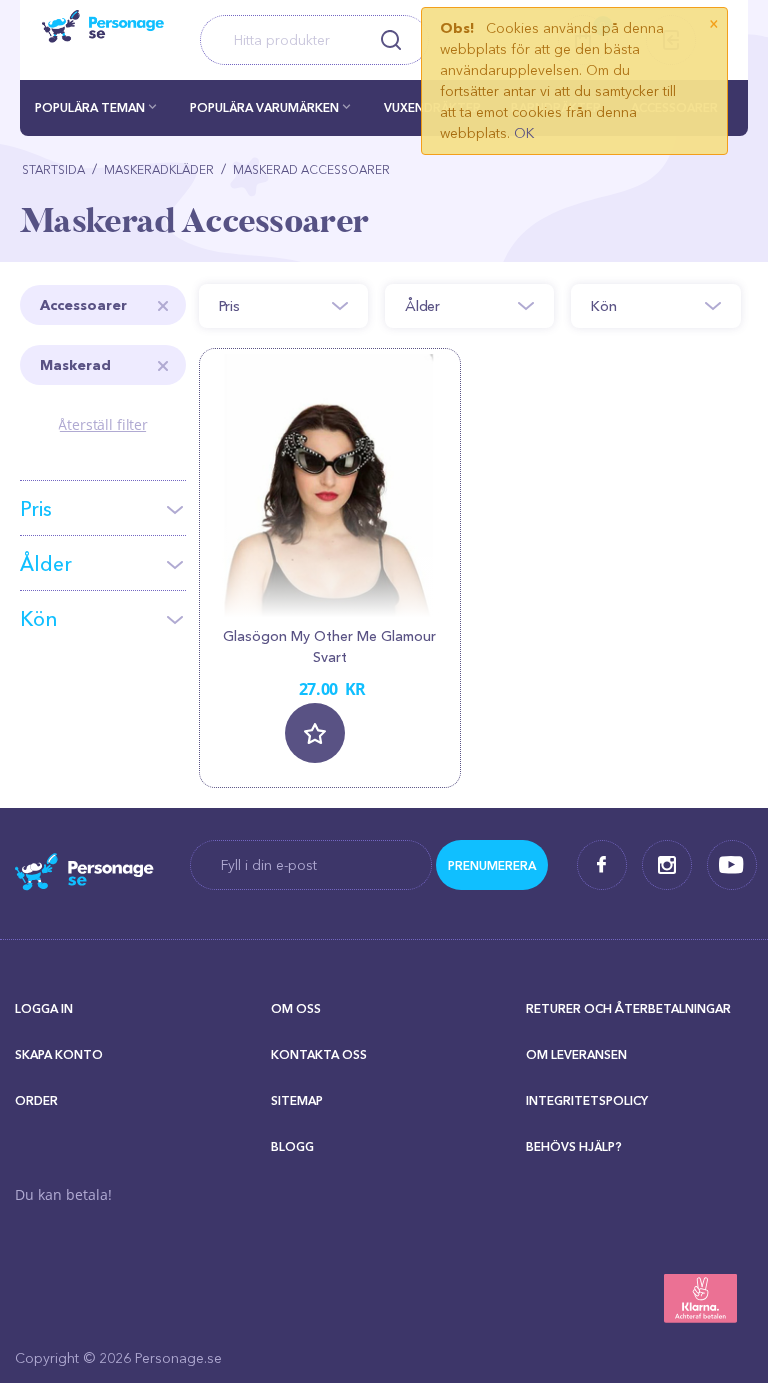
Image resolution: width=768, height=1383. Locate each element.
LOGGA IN (44, 1008)
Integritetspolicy (587, 1100)
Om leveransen (576, 1054)
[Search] (391, 40)
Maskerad (75, 365)
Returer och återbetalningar (628, 1008)
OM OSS (296, 1008)
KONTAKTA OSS (319, 1054)
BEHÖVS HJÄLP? (574, 1146)
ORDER (36, 1100)
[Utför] (492, 865)
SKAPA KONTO (59, 1054)
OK (524, 133)
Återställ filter (103, 424)
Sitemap (297, 1100)
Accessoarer (83, 305)
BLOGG (292, 1146)
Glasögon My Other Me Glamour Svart (329, 646)
